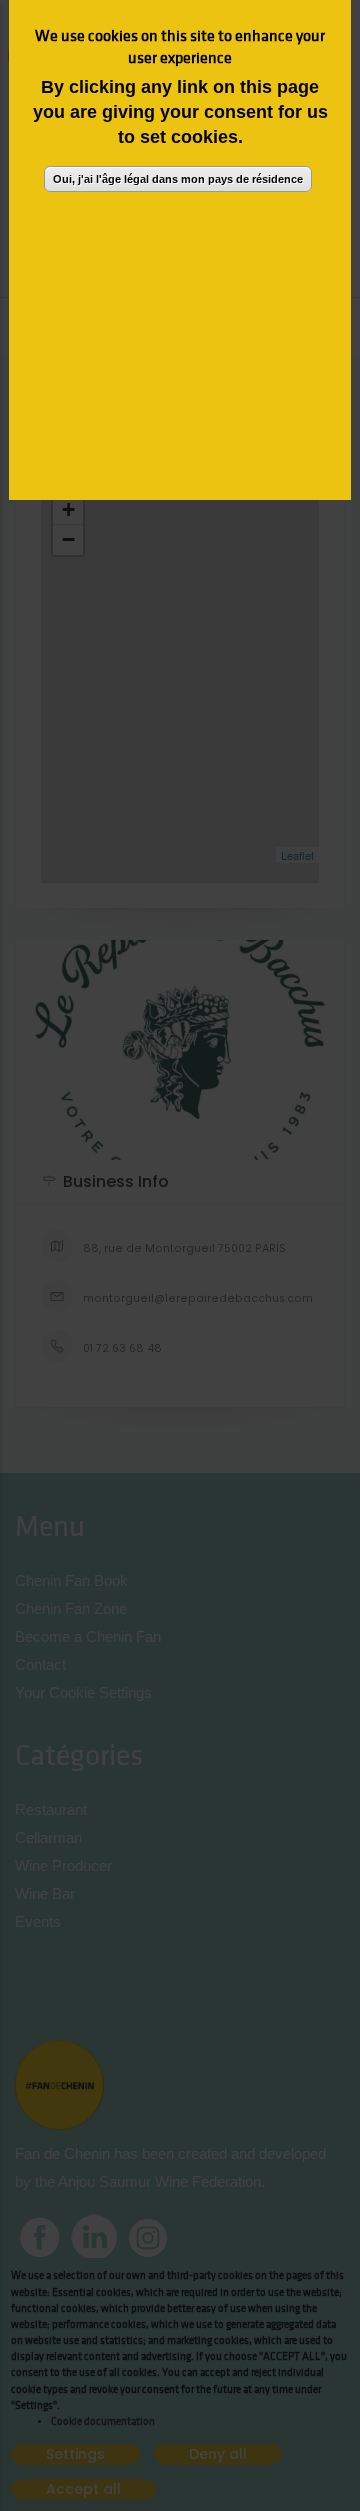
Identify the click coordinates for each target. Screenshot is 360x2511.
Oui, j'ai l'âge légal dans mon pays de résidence (178, 179)
